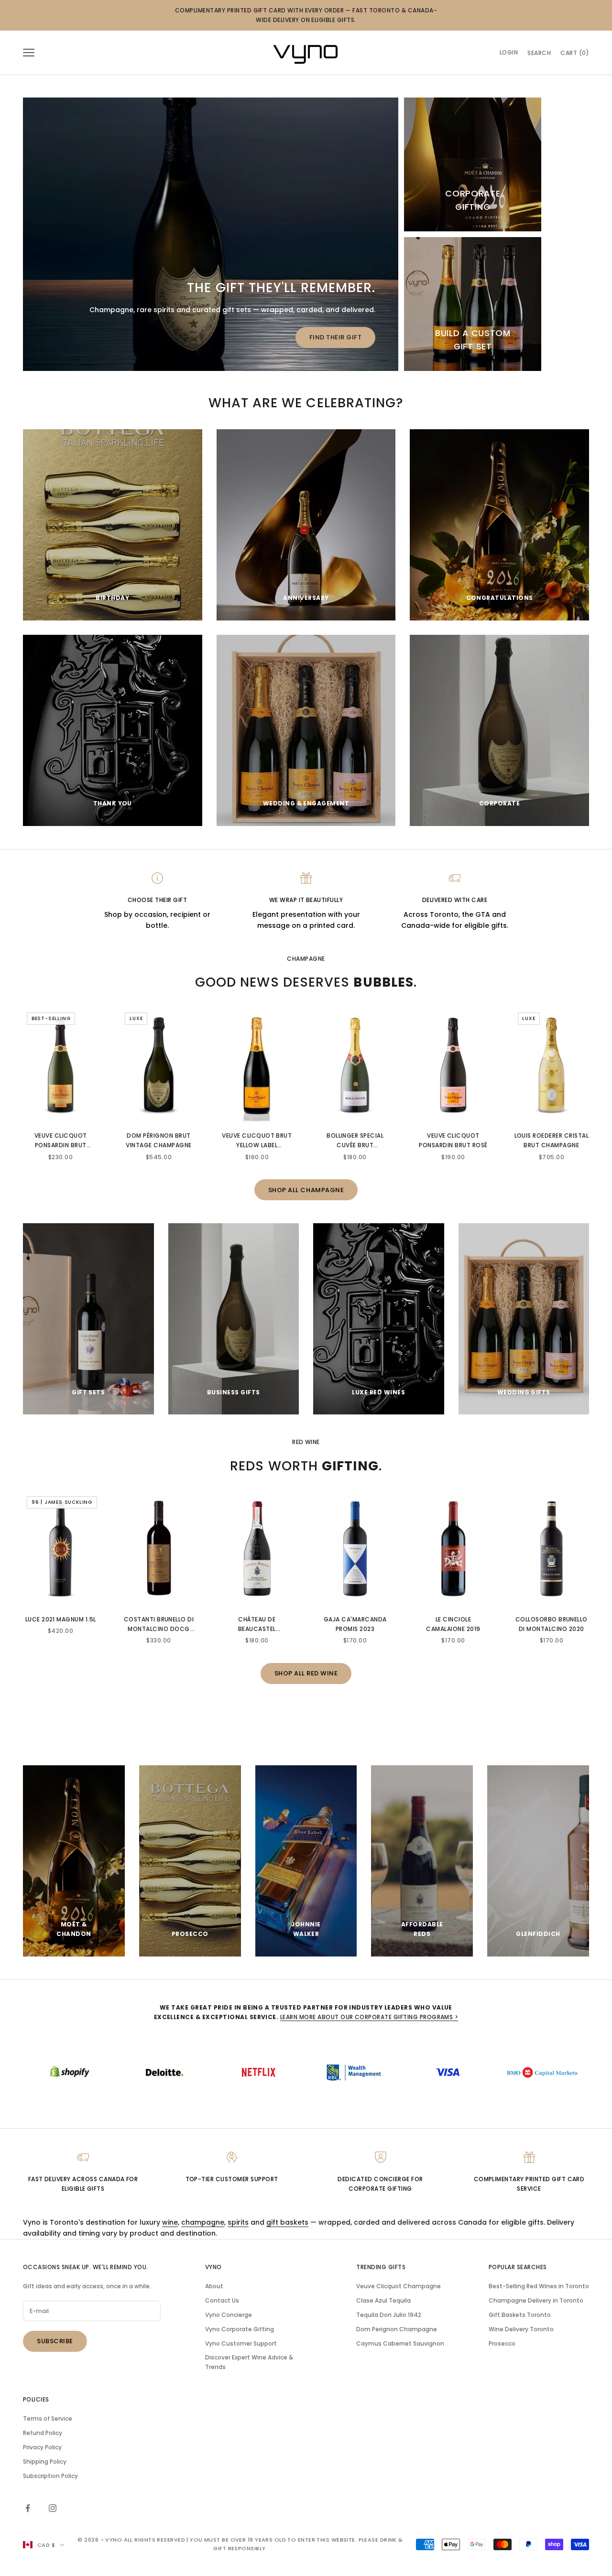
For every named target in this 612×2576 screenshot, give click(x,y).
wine (170, 2222)
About (214, 2286)
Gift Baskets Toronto (520, 2315)
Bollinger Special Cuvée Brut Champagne (355, 1141)
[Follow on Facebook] (28, 2508)
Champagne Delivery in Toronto (536, 2300)
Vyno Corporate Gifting (240, 2329)
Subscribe (55, 2341)
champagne (203, 2222)
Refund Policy (43, 2433)
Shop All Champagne (306, 1190)
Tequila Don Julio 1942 (389, 2315)
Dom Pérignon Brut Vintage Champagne (158, 1140)
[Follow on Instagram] (53, 2508)
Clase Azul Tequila (383, 2300)
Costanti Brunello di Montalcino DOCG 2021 (159, 1625)
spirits (238, 2222)
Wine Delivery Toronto (521, 2329)
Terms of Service (48, 2418)
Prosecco (502, 2343)
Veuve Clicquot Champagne (399, 2286)
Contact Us (222, 2300)
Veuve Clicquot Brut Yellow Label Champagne (257, 1141)
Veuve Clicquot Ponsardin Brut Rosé (453, 1140)
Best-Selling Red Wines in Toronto (539, 2286)
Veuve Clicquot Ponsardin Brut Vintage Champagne (60, 1141)
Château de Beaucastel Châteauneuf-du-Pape (257, 1625)
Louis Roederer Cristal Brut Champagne (552, 1140)
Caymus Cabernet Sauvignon (400, 2343)
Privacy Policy (42, 2447)
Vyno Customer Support (241, 2343)
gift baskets (287, 2222)
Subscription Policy (50, 2476)
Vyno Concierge (229, 2315)
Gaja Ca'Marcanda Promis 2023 (355, 1624)
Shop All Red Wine (306, 1673)
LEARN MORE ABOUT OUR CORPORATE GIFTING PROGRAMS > (369, 2017)
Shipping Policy (45, 2462)
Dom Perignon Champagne (397, 2329)
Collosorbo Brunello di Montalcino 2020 (552, 1624)
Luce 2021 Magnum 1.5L (61, 1619)
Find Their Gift (336, 337)
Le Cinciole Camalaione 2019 (453, 1624)
